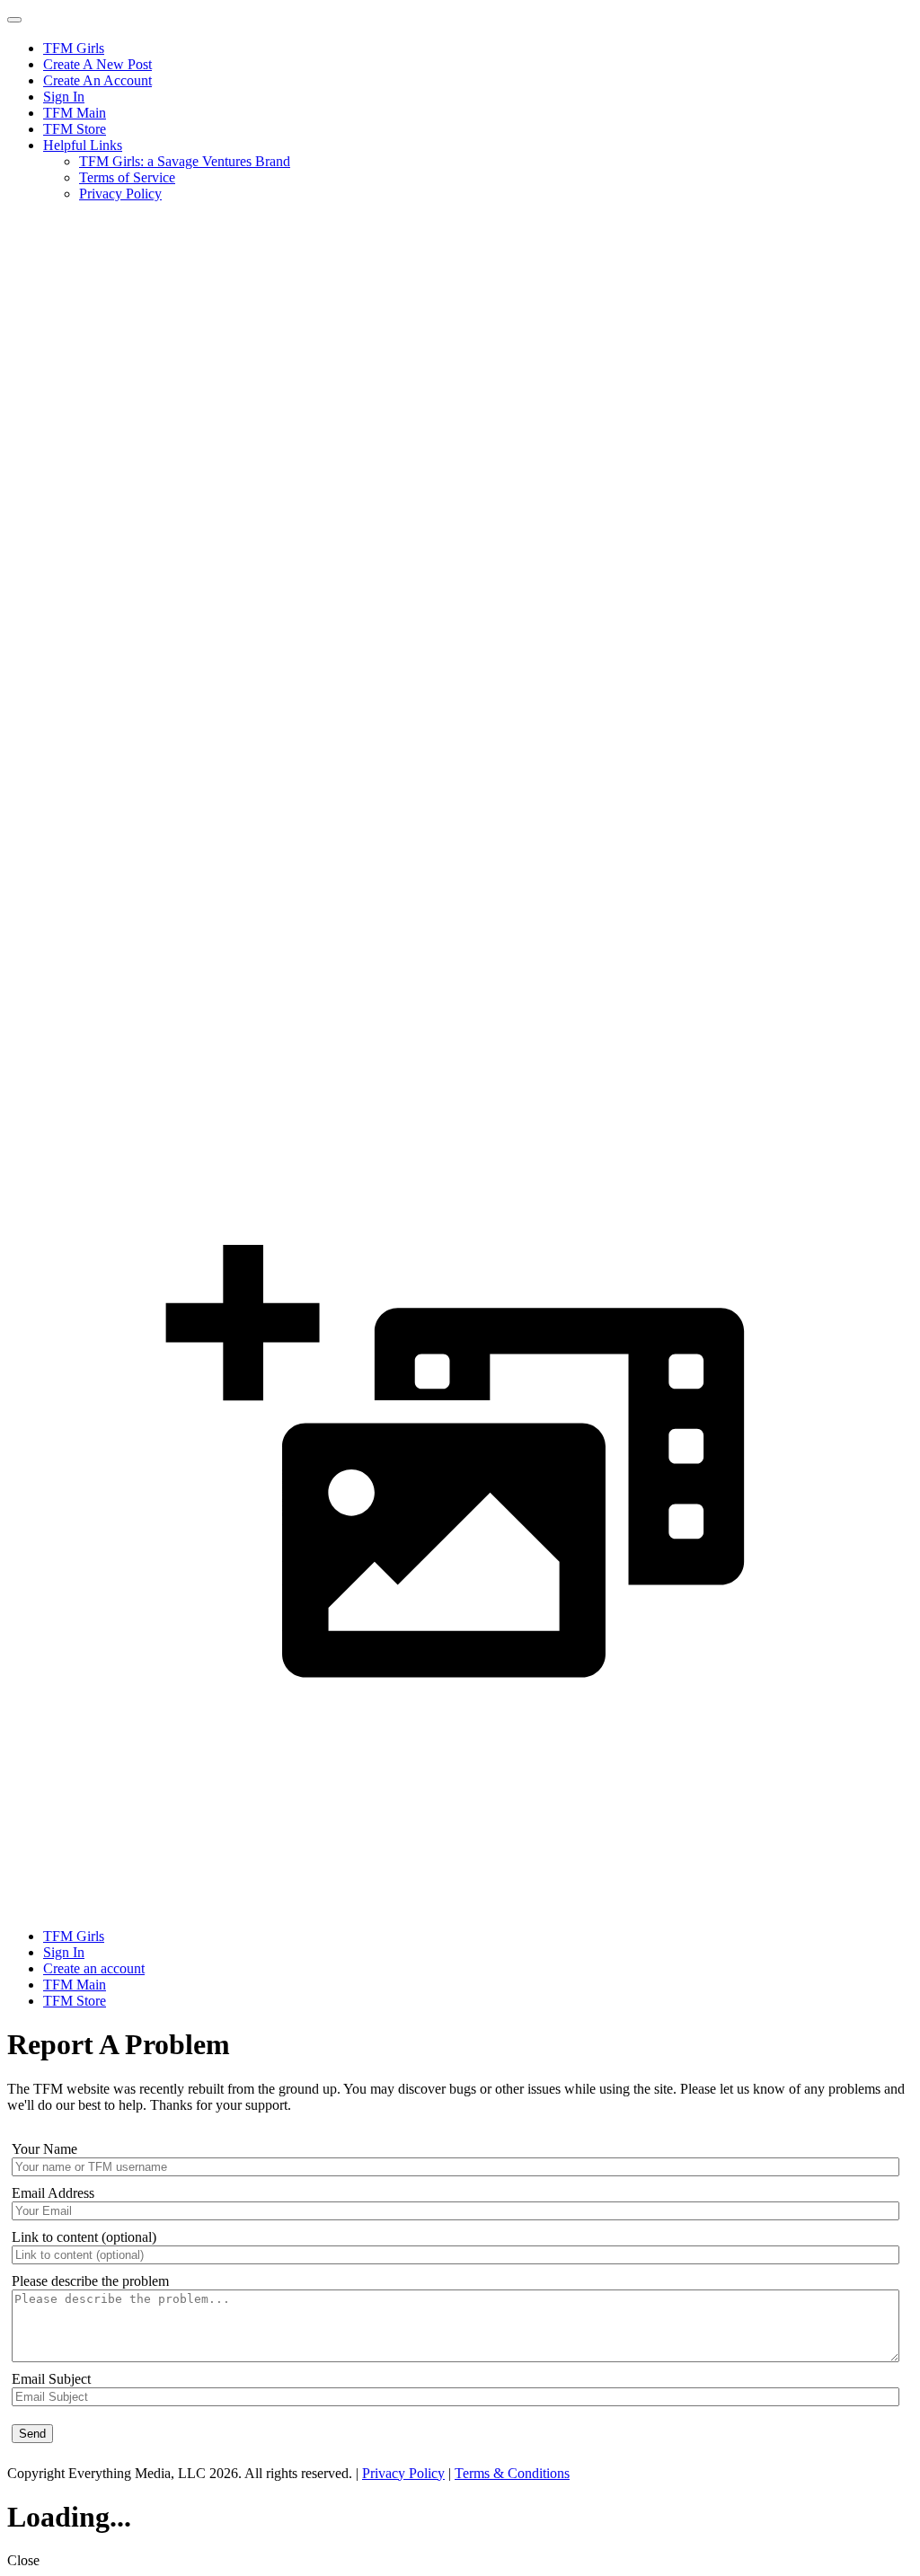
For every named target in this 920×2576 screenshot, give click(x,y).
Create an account (94, 1968)
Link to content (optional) (84, 2237)
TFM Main (75, 113)
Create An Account (97, 80)
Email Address (53, 2193)
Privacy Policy (120, 194)
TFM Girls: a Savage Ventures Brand (185, 161)
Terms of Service (127, 177)
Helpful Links (83, 145)
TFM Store (75, 129)
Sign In (64, 97)
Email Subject (51, 2379)
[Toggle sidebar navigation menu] (14, 20)
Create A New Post (97, 64)
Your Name (44, 2149)
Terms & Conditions (512, 2473)
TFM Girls (74, 48)
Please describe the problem (90, 2281)
